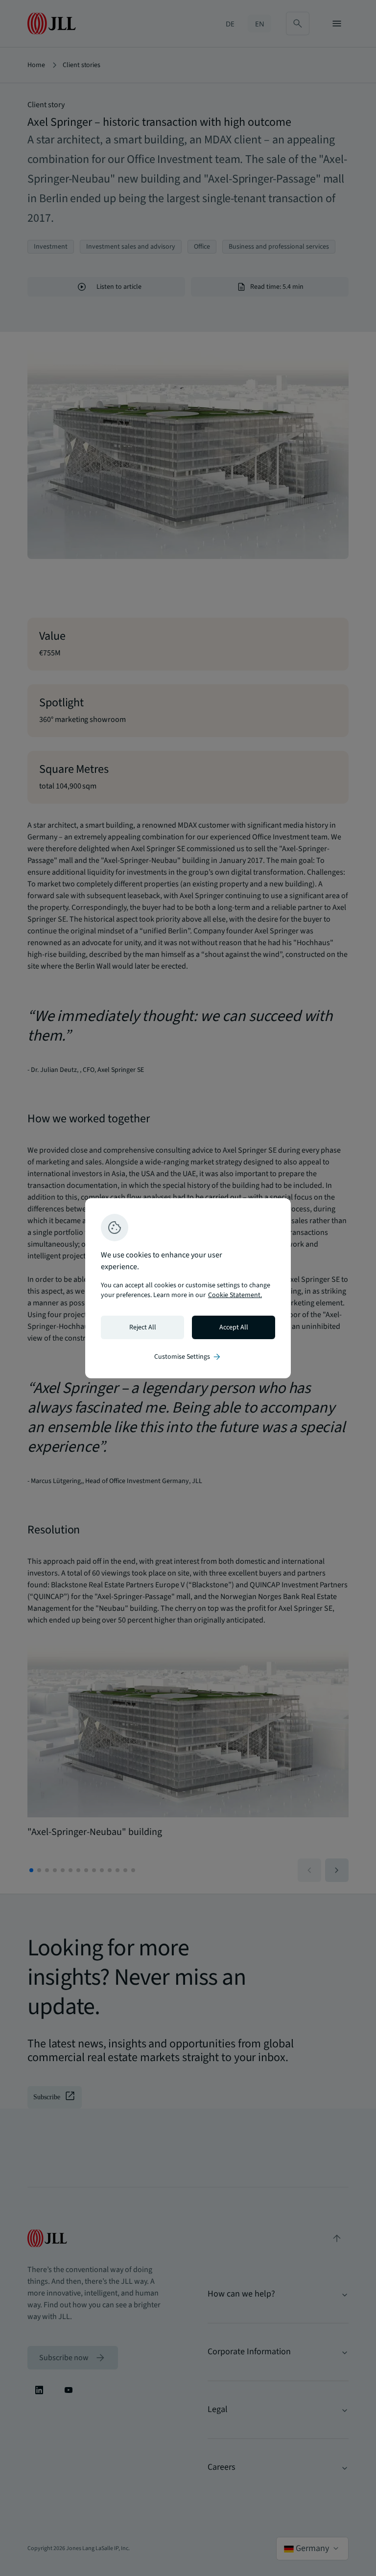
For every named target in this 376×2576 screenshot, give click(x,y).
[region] (188, 1288)
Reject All (143, 1327)
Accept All (234, 1327)
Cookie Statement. (235, 1295)
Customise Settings (188, 1357)
